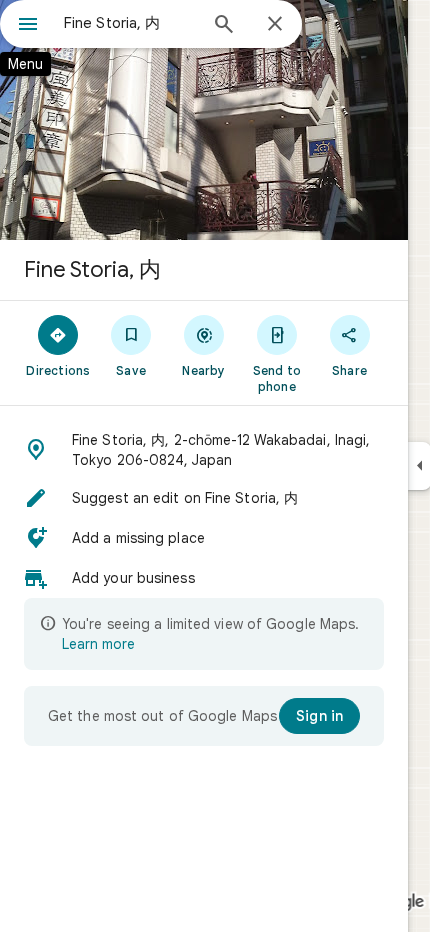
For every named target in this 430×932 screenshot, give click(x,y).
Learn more (98, 644)
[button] (204, 450)
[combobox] (130, 23)
